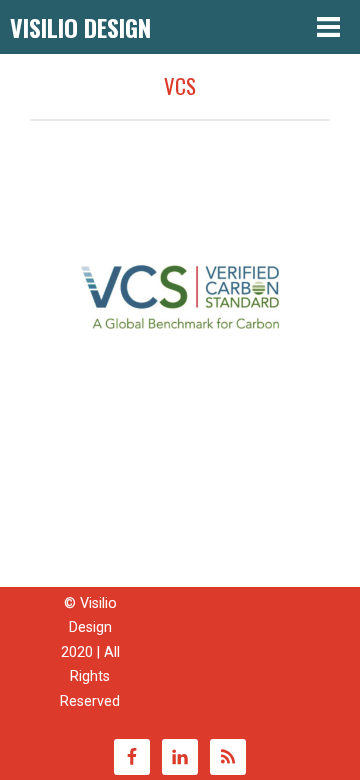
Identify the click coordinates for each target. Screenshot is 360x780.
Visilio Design (80, 27)
